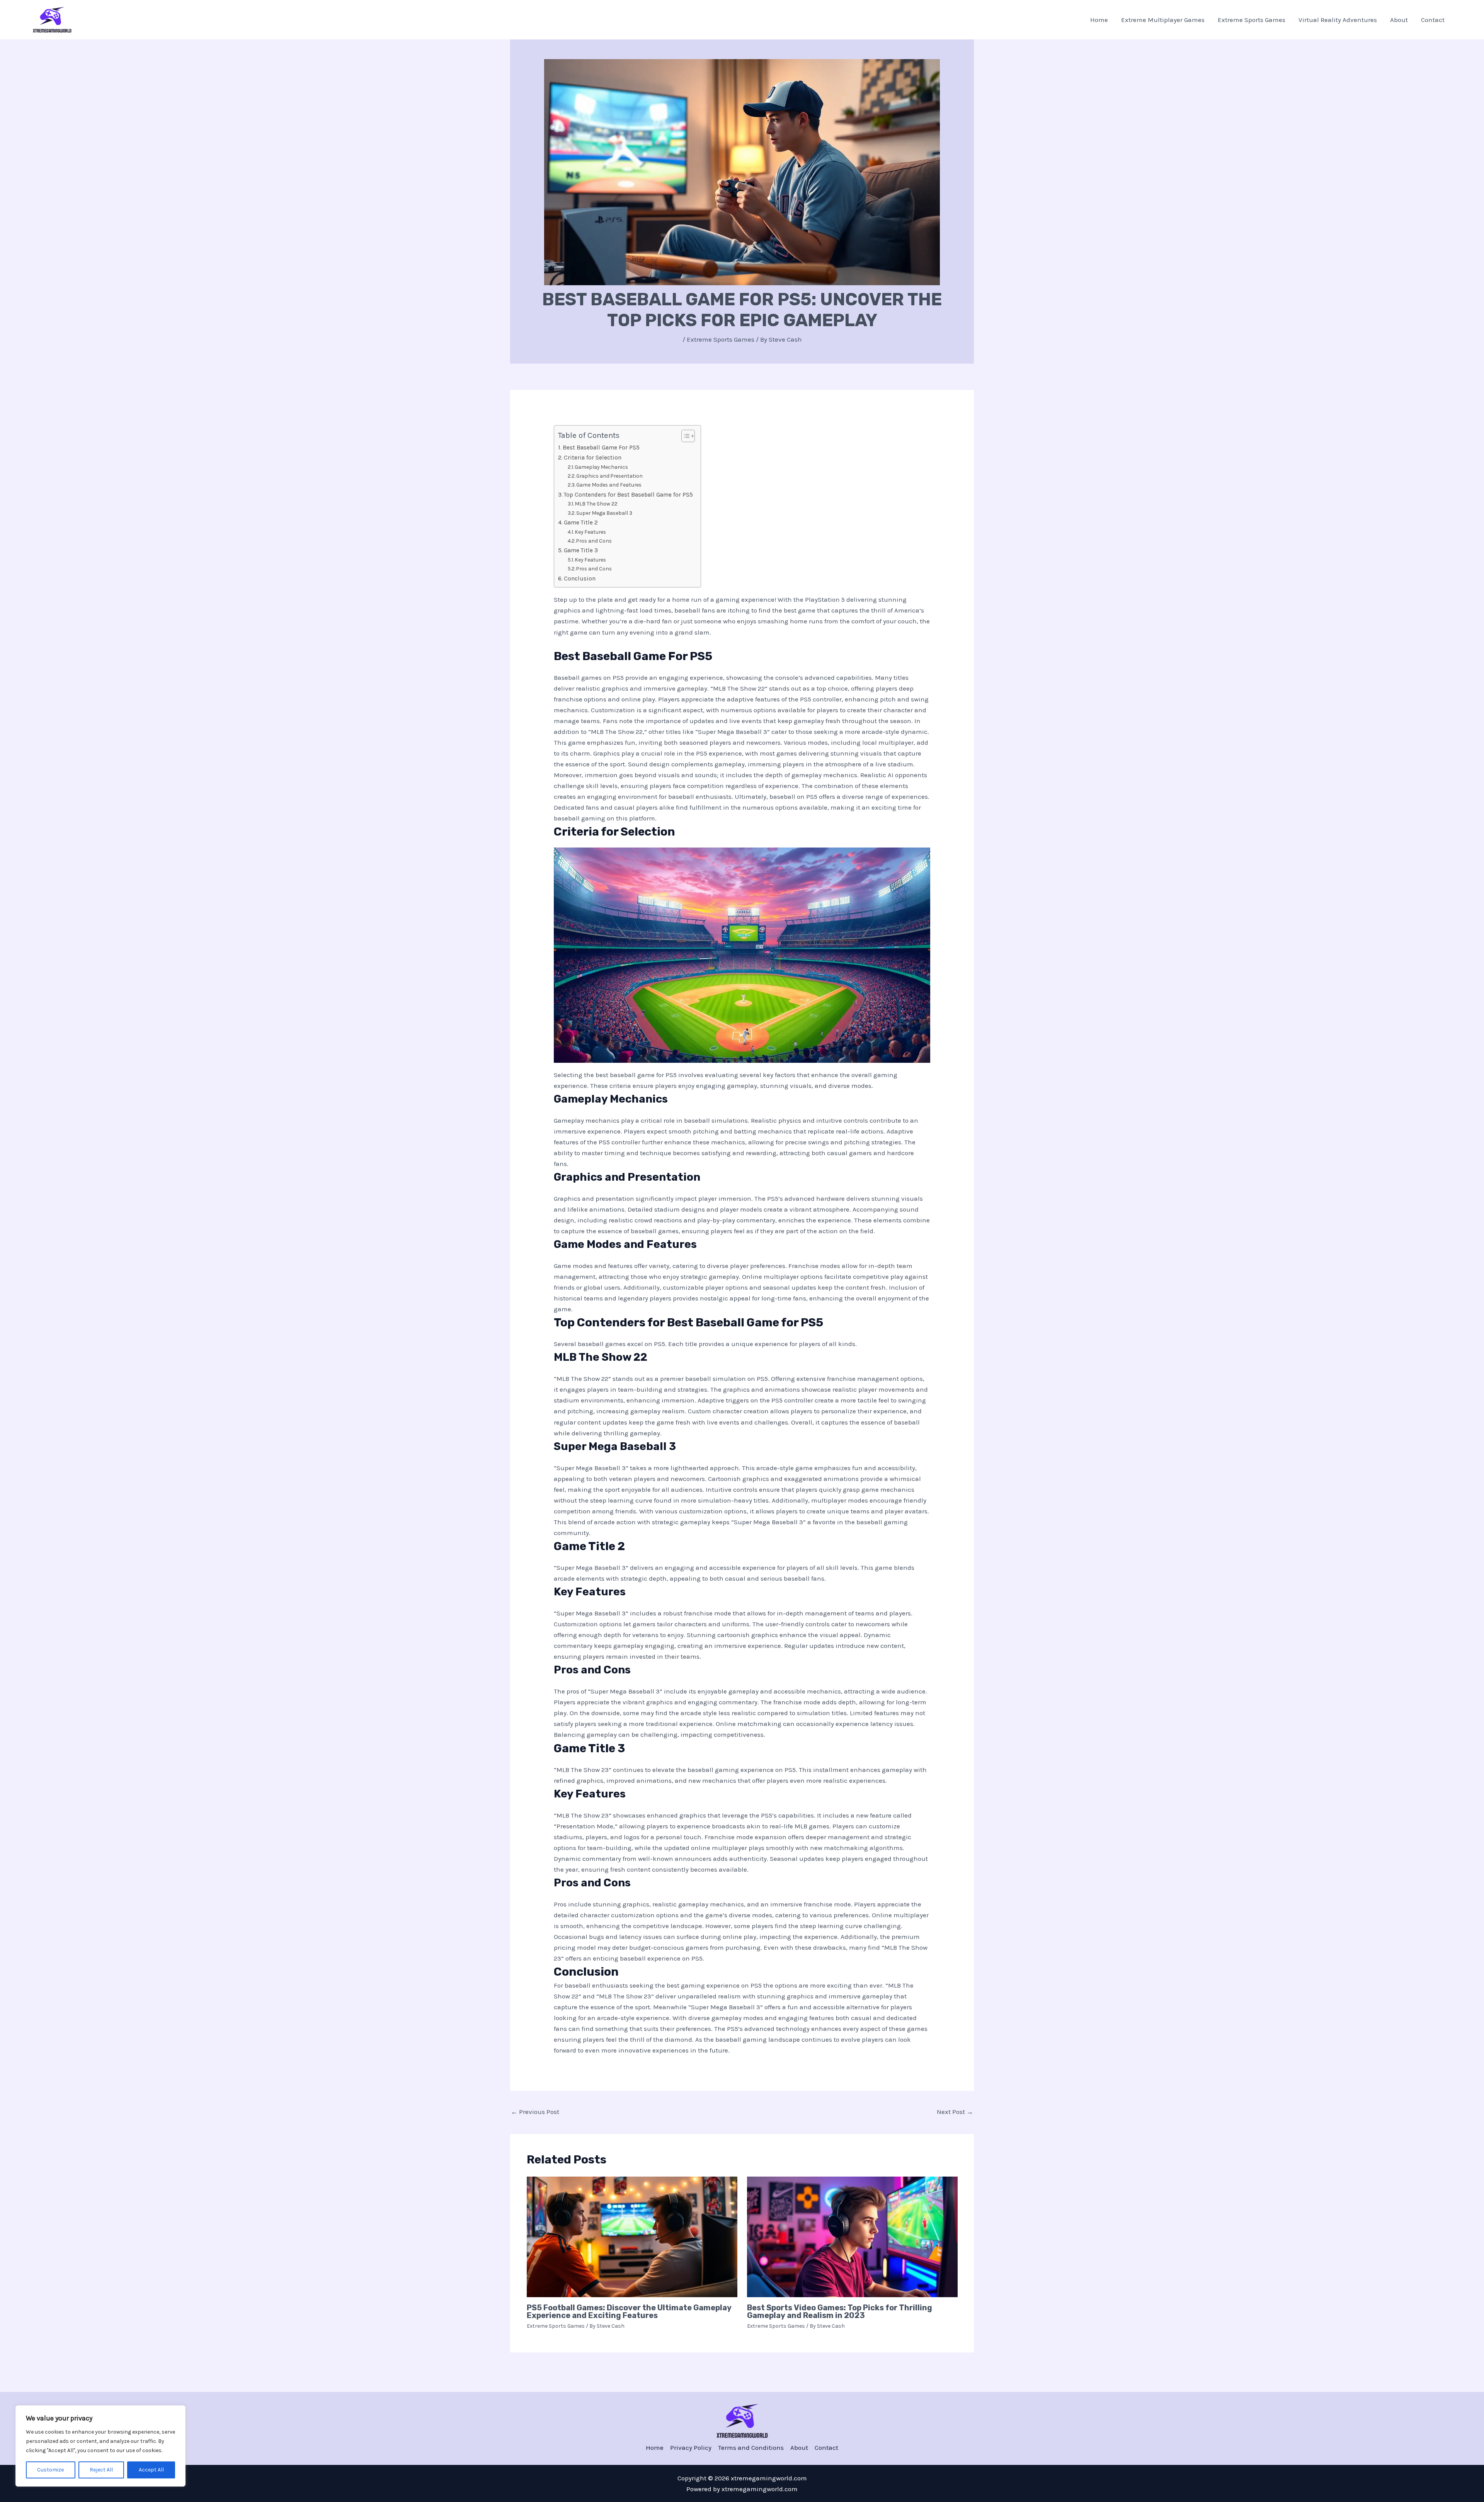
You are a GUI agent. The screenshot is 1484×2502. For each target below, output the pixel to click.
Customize (50, 2470)
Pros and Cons (594, 541)
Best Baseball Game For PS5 (601, 448)
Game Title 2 (581, 523)
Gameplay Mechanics (601, 467)
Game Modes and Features (609, 485)
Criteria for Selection (593, 458)
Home (1099, 20)
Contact (1433, 20)
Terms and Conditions (751, 2448)
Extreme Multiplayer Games (1163, 20)
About (1399, 20)
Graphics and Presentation (609, 476)
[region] (100, 2446)
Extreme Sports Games (1252, 20)
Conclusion (580, 579)
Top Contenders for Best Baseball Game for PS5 (628, 495)
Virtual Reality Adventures (1338, 20)
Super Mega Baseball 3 (604, 513)
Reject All (101, 2470)
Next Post (955, 2112)
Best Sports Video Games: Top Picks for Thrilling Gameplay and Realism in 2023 (840, 2311)
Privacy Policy (691, 2448)
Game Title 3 (581, 550)
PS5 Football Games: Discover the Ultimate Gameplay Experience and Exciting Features (629, 2311)
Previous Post (535, 2112)
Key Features (590, 532)
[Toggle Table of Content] (684, 436)
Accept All (151, 2470)
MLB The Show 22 (596, 504)
